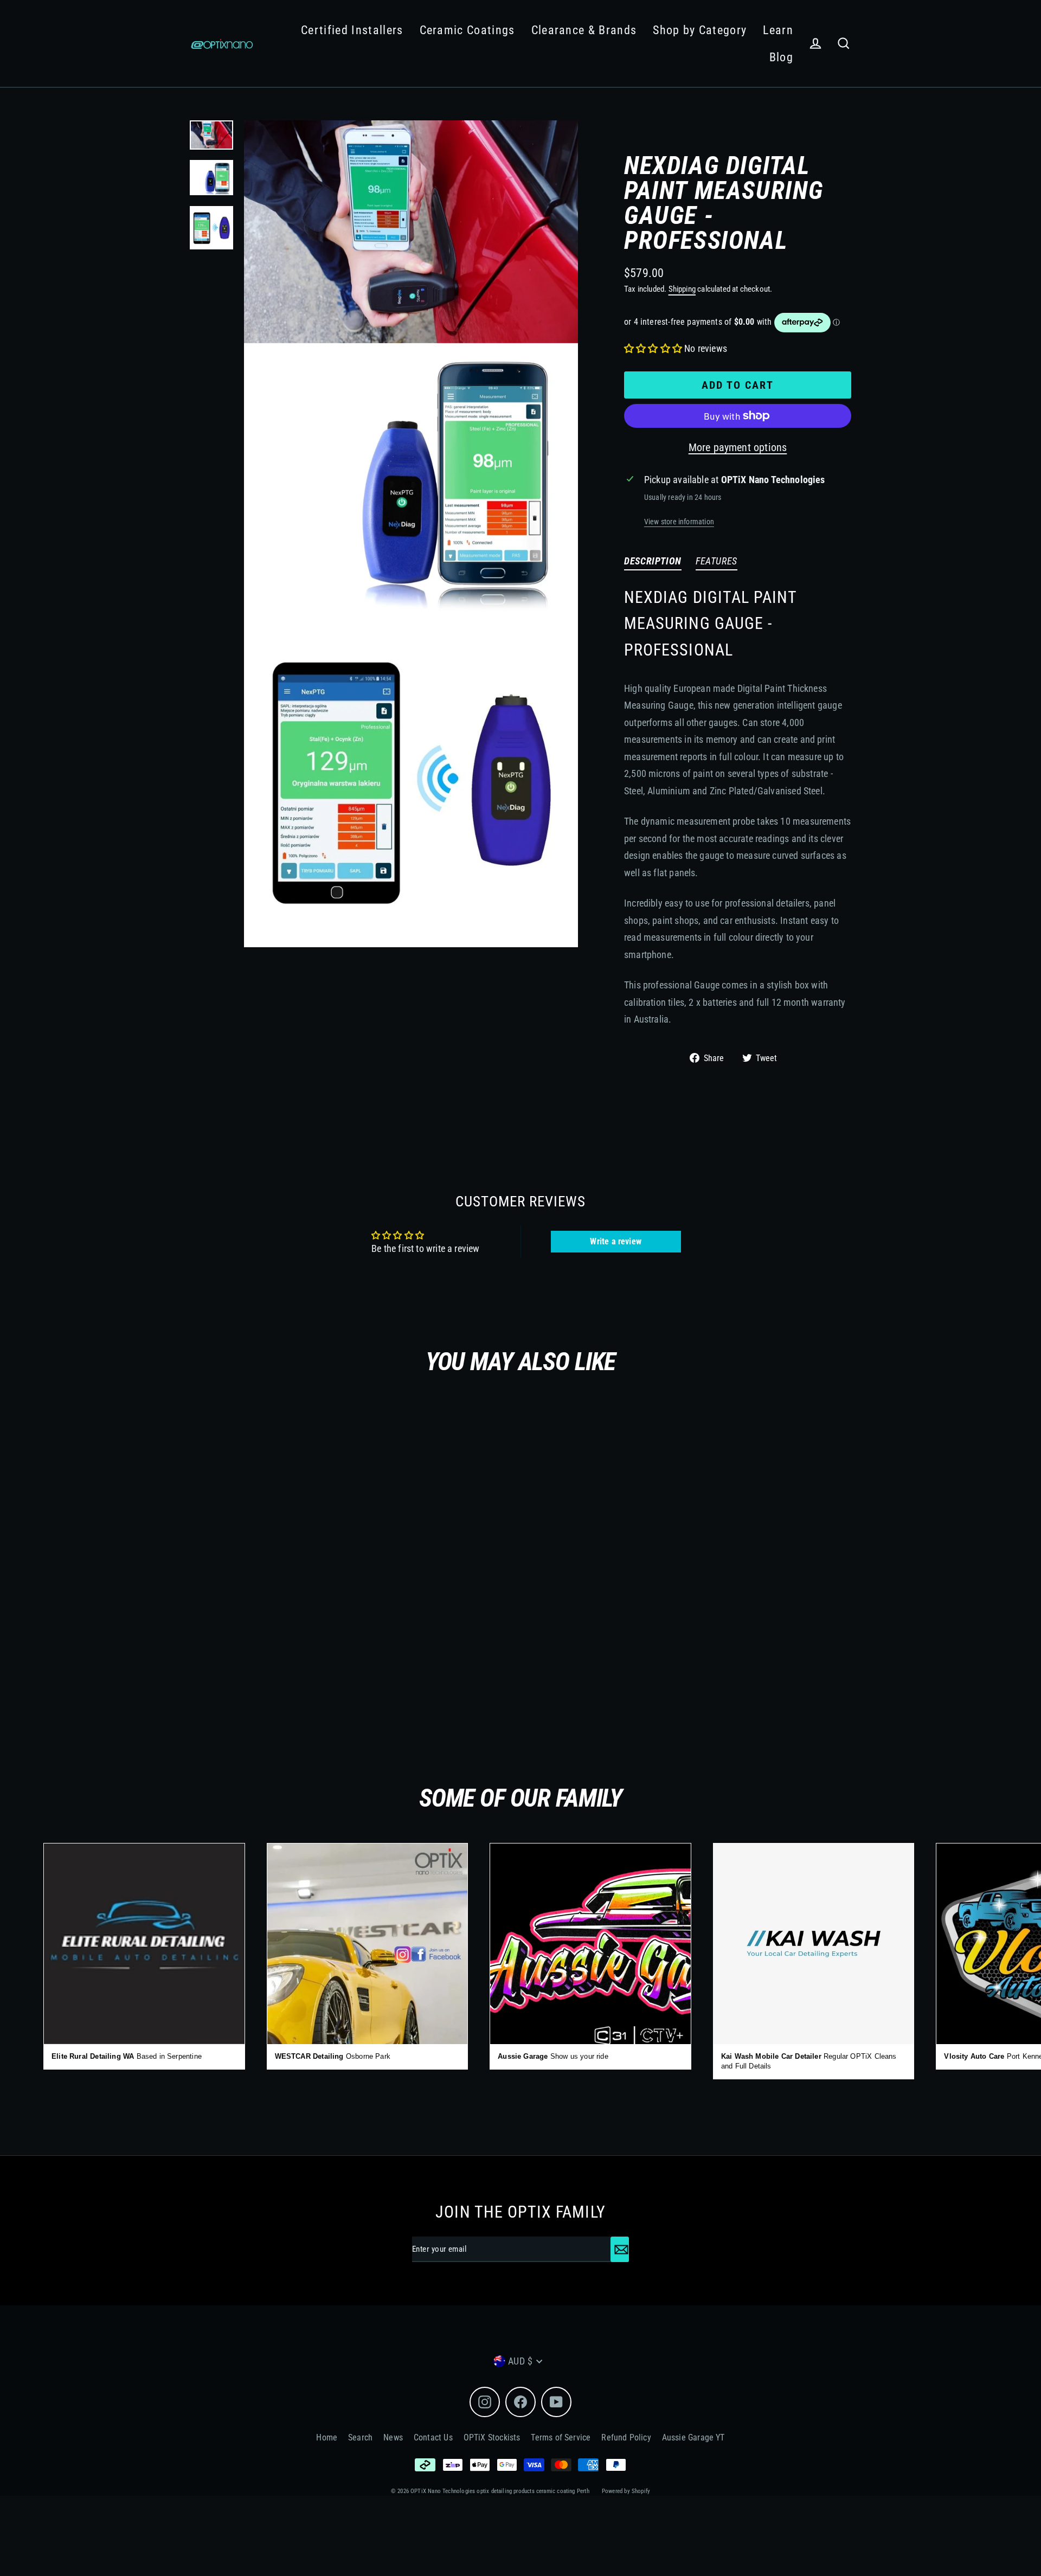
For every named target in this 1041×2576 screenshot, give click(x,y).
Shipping (682, 289)
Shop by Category (700, 30)
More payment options (738, 447)
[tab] (653, 563)
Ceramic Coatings (467, 30)
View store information (679, 522)
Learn (778, 30)
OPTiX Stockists (492, 2437)
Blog (781, 57)
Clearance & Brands (584, 30)
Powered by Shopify (626, 2491)
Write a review (616, 1241)
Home (327, 2437)
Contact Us (433, 2437)
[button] (653, 348)
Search (360, 2437)
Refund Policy (626, 2437)
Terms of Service (561, 2437)
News (393, 2437)
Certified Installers (352, 30)
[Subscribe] (620, 2249)
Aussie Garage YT (693, 2437)
